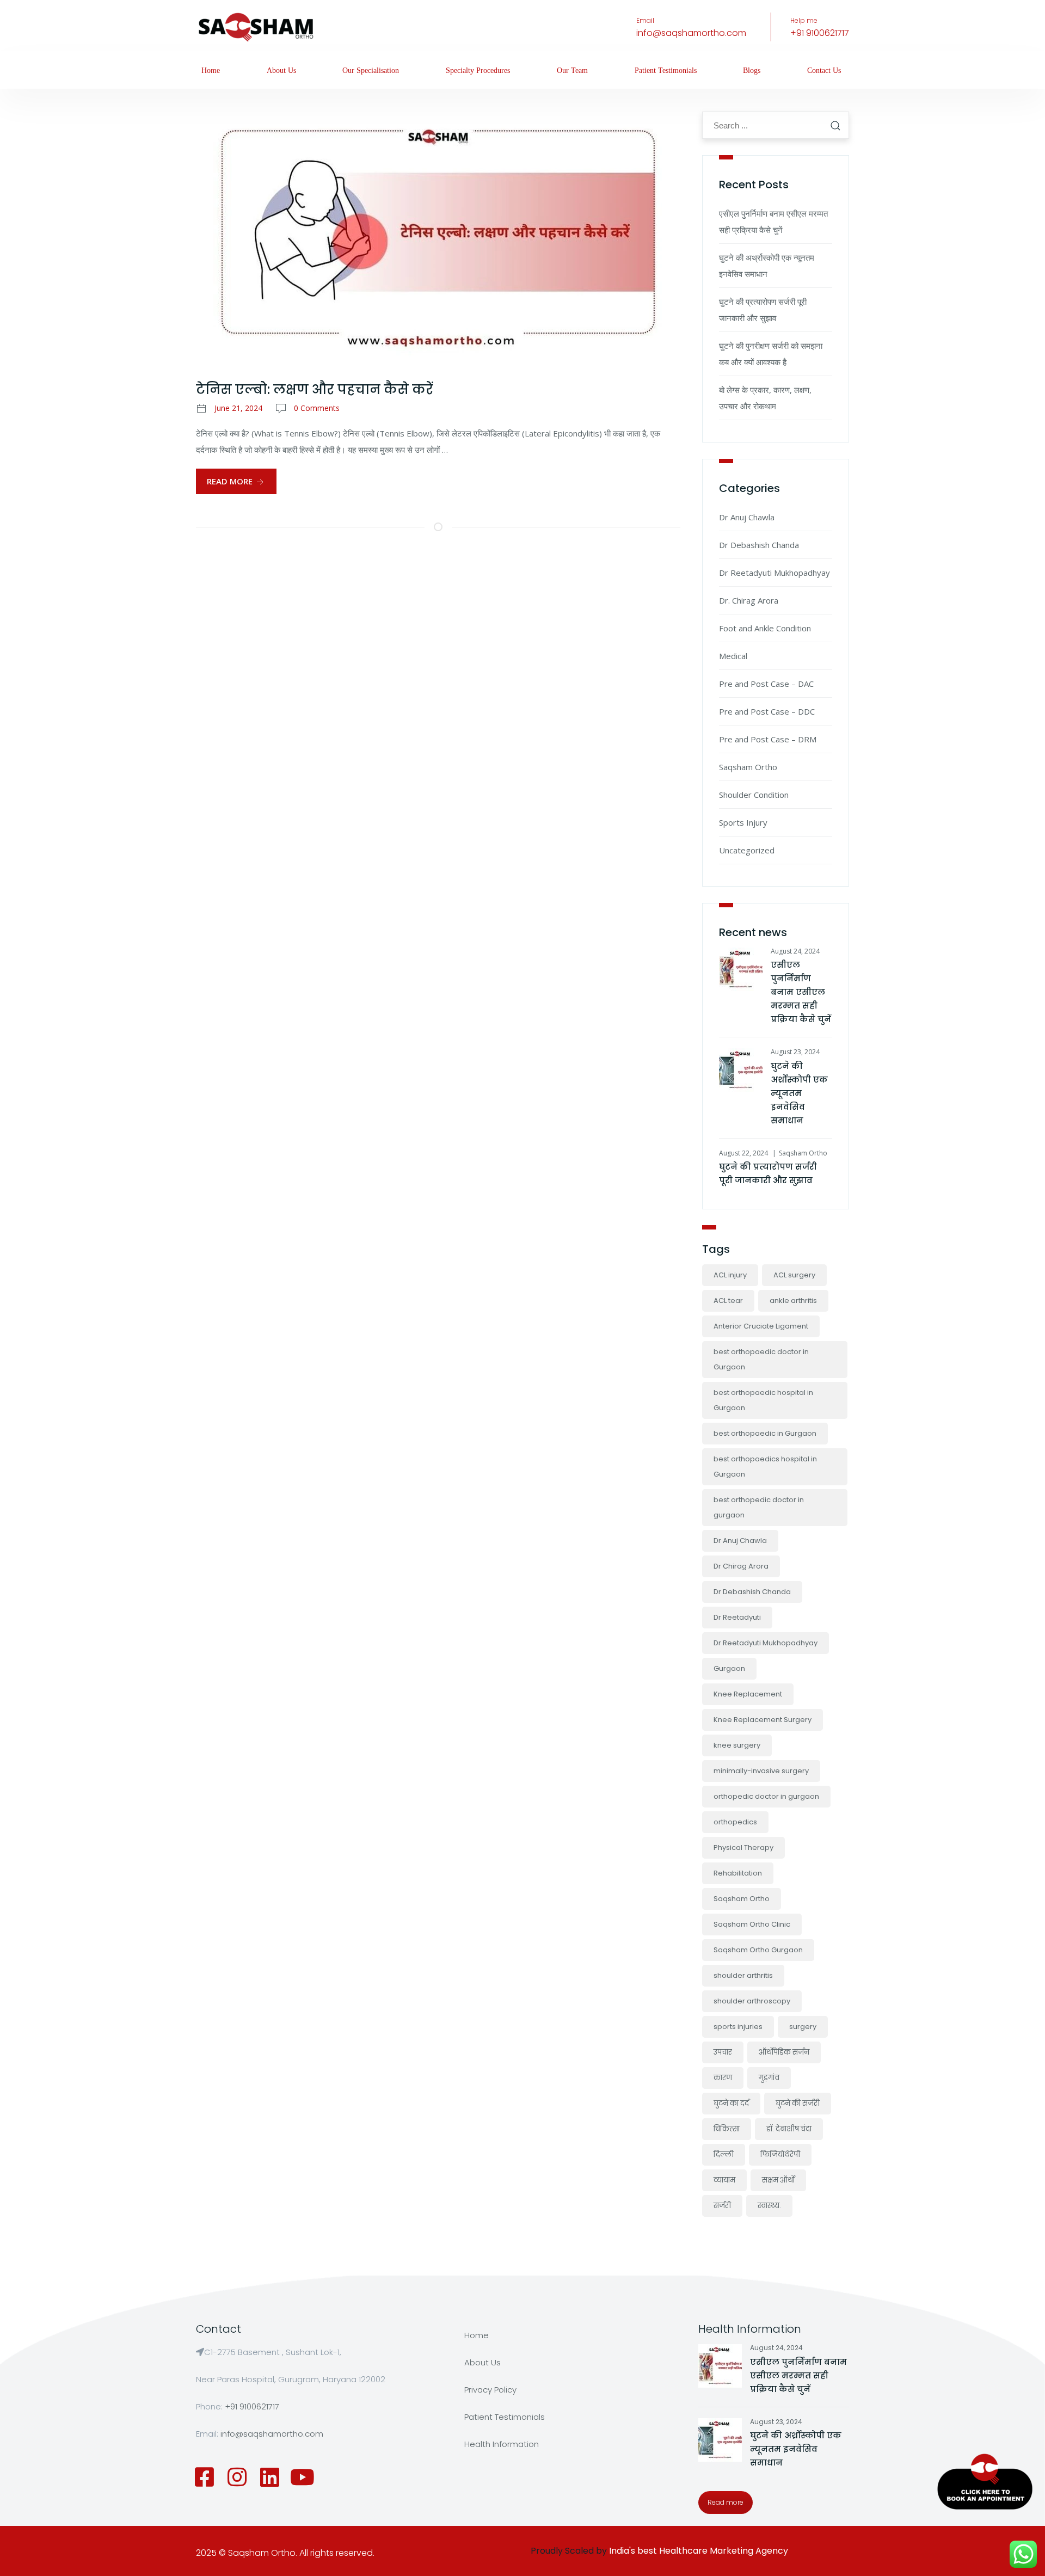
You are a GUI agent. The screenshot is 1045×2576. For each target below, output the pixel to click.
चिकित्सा (727, 2129)
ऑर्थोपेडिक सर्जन (784, 2052)
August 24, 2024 (795, 951)
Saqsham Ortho (748, 767)
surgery (803, 2027)
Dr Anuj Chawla (747, 517)
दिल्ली (724, 2154)
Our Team (572, 70)
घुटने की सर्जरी (798, 2103)
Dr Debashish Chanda (759, 545)
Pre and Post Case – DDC (767, 711)
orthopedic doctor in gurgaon (766, 1796)
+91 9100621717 (820, 33)
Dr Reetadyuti (737, 1617)
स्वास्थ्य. (769, 2206)
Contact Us (824, 70)
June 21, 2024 (238, 408)
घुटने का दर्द (731, 2103)
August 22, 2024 (743, 1153)
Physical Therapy (743, 1848)
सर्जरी (722, 2206)
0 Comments (317, 408)
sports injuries (738, 2027)
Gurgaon (729, 1668)
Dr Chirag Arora (741, 1566)
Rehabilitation (738, 1873)
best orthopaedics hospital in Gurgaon (765, 1467)
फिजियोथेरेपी (780, 2154)
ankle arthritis (793, 1301)
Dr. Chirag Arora (749, 600)
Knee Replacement (748, 1694)
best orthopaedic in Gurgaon (765, 1433)
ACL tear (728, 1301)
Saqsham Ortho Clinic (752, 1924)
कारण (723, 2078)
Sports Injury (743, 822)
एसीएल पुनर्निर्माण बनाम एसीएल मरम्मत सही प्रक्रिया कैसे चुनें (801, 992)
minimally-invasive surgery (761, 1771)
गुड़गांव (769, 2078)
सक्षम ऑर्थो (778, 2180)
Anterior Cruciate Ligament (761, 1326)
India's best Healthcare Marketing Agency (699, 2551)
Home (211, 70)
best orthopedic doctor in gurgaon (759, 1507)
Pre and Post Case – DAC (766, 684)
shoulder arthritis (743, 1975)
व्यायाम (724, 2180)
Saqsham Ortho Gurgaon (758, 1950)
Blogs (752, 70)
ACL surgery (794, 1275)
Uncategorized (747, 850)
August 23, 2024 (795, 1052)
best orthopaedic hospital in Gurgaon (763, 1400)
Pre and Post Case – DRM (768, 739)
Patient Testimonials (666, 70)
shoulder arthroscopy (752, 2001)
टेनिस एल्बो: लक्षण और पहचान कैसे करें (315, 389)
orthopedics (735, 1822)
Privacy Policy (490, 2390)
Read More (231, 481)
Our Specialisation (371, 70)
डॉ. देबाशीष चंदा (789, 2129)
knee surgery (737, 1745)
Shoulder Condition (754, 795)
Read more (726, 2502)
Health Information (502, 2444)
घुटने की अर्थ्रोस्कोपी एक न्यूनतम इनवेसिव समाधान (799, 1093)
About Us (281, 70)
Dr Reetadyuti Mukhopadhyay (774, 573)
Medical (733, 656)
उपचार (723, 2052)
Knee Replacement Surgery (763, 1720)
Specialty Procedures (478, 70)
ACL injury (730, 1275)
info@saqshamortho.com (691, 33)
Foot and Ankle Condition (765, 628)
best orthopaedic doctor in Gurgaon (761, 1359)
